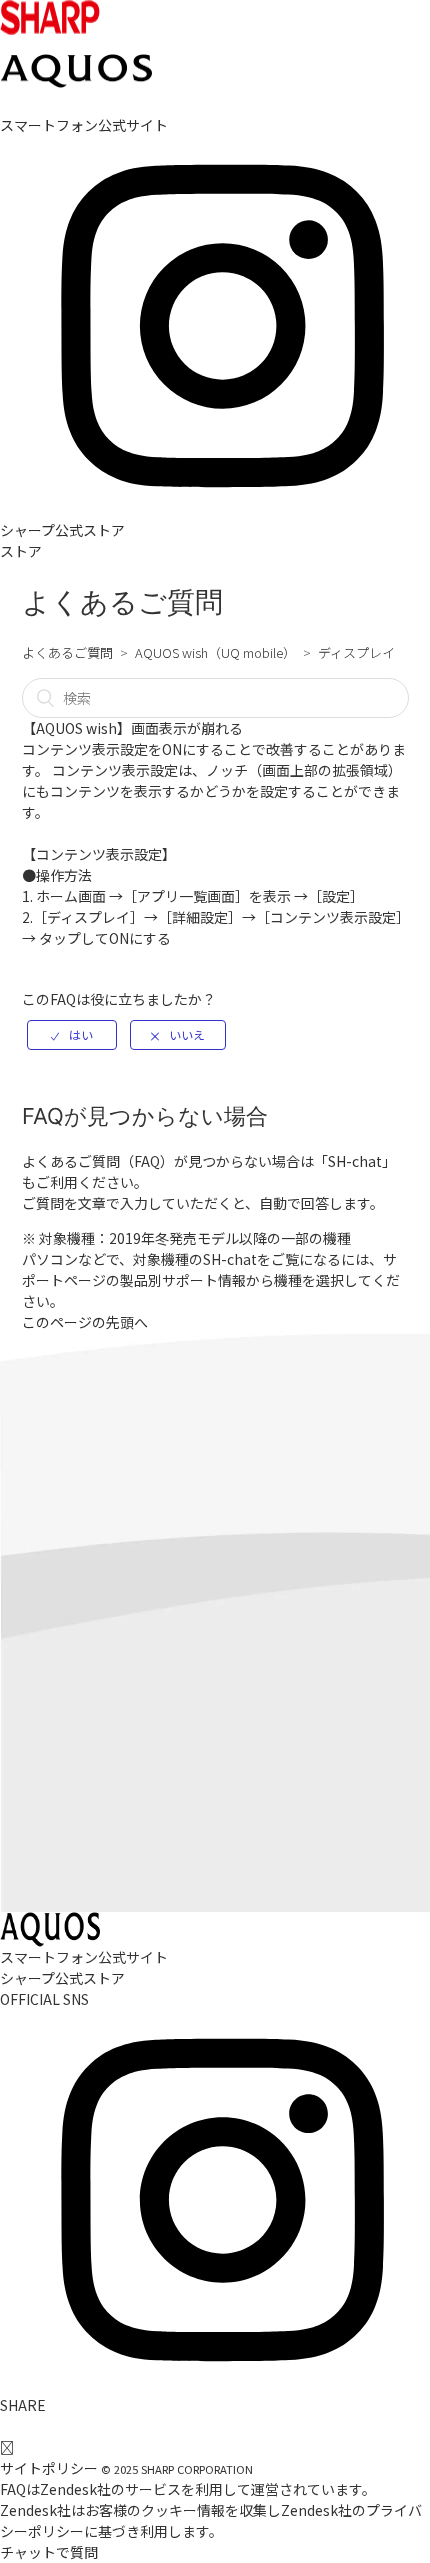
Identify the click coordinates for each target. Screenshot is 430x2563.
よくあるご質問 (67, 652)
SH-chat (355, 1161)
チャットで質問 (49, 2552)
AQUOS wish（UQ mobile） (215, 652)
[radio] (72, 1035)
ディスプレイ (356, 652)
